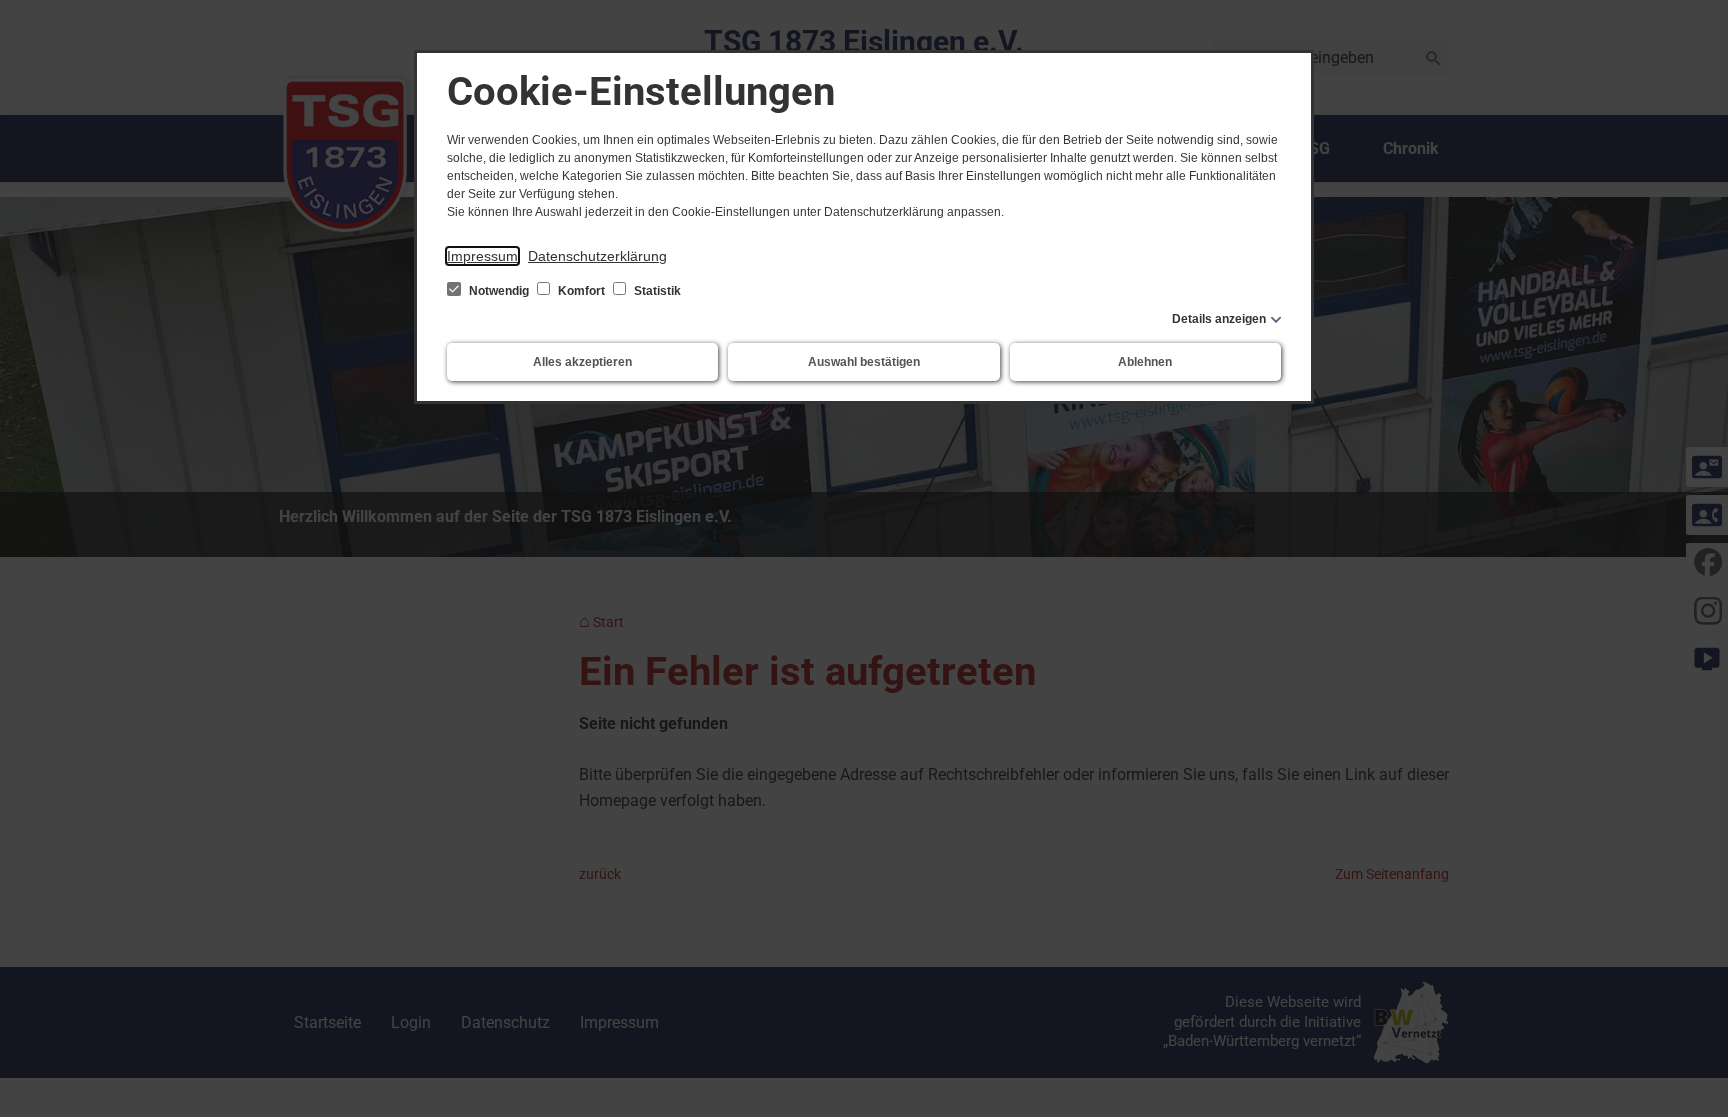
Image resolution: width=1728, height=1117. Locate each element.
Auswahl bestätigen (864, 362)
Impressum (482, 256)
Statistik (656, 291)
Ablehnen (1145, 362)
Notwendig (499, 291)
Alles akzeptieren (582, 362)
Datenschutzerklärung (597, 256)
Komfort (581, 291)
